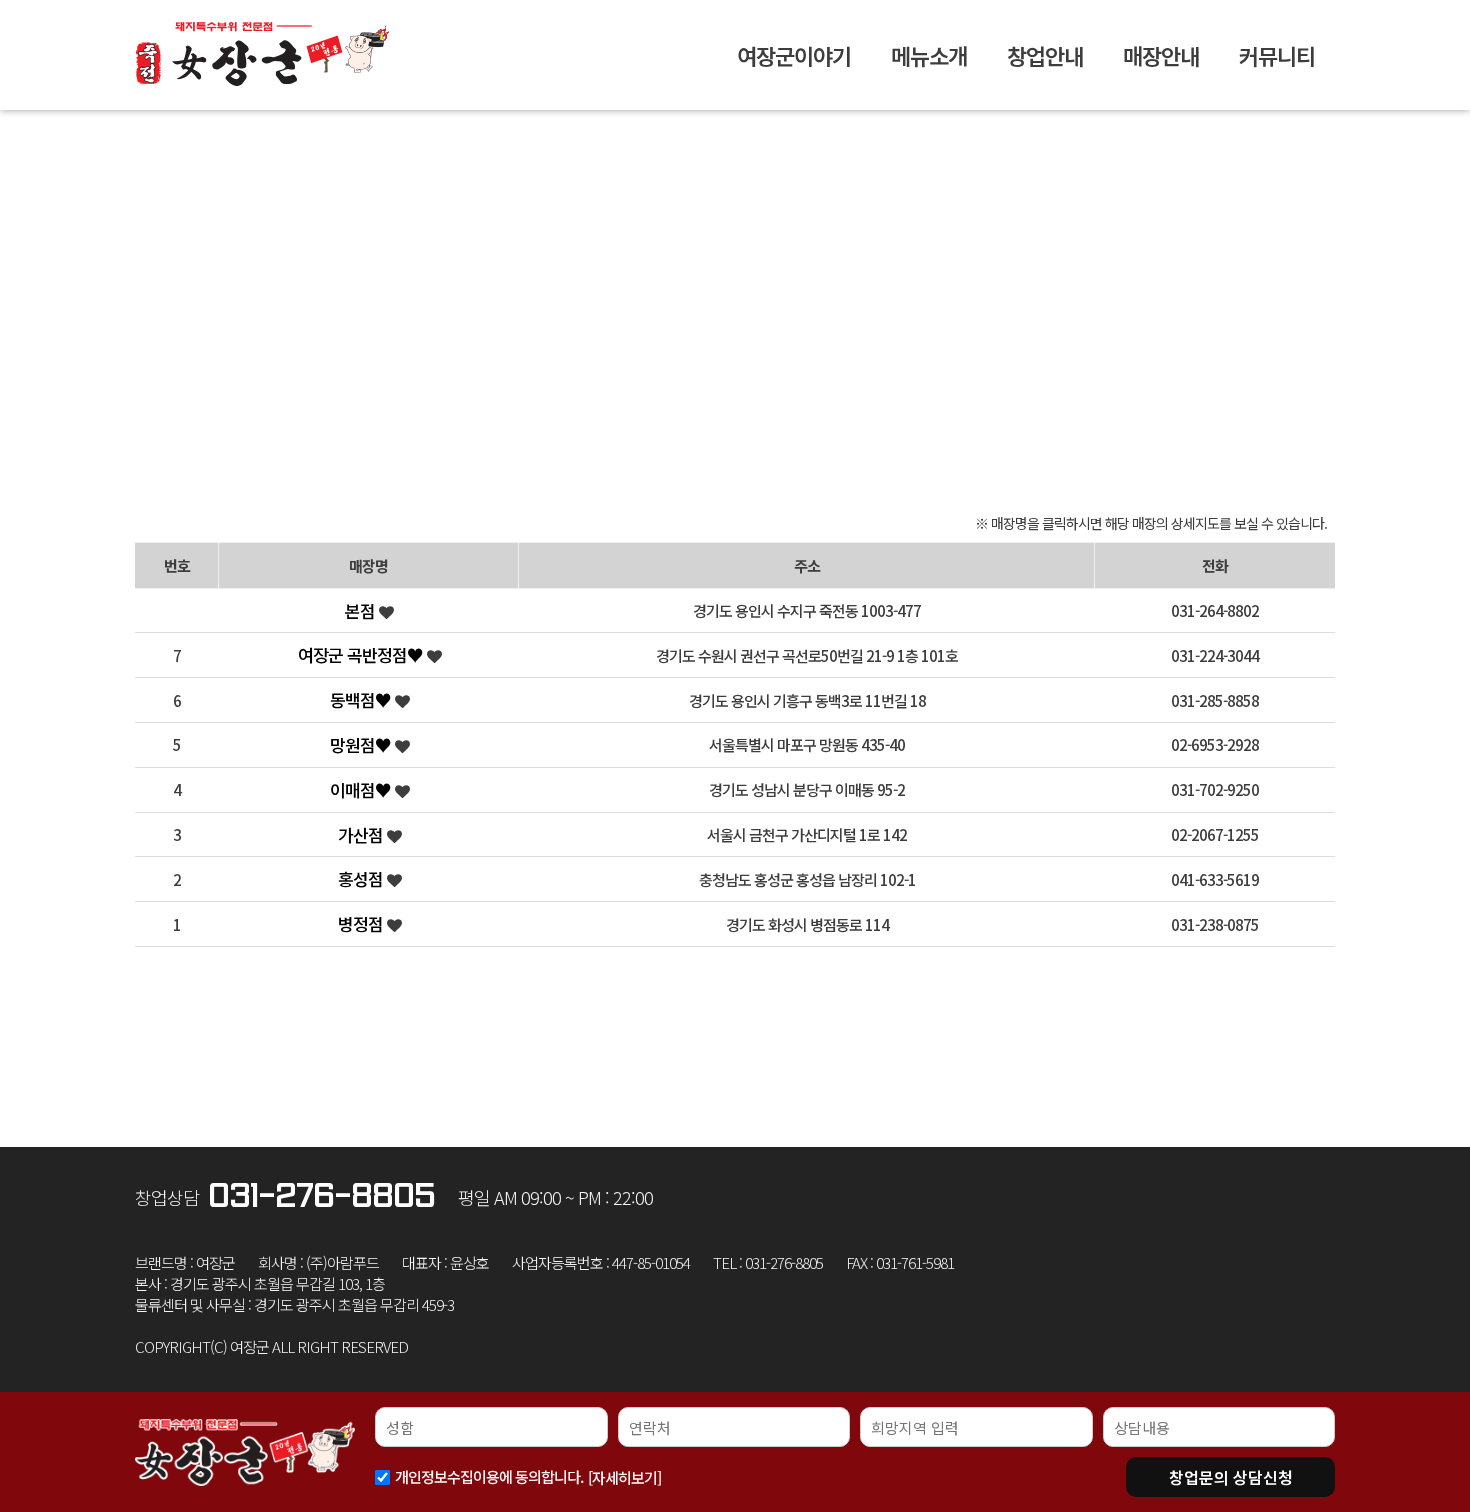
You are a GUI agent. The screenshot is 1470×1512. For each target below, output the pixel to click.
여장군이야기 (794, 55)
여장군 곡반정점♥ (362, 654)
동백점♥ (362, 699)
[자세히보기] (624, 1477)
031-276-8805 (321, 1196)
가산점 (362, 834)
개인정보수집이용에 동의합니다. (489, 1476)
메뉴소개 (929, 55)
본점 (362, 610)
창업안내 (1045, 55)
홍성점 (362, 878)
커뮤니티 (1277, 55)
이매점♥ (362, 789)
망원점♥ (362, 744)
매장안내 (1161, 55)
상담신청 (1231, 1477)
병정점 (362, 923)
